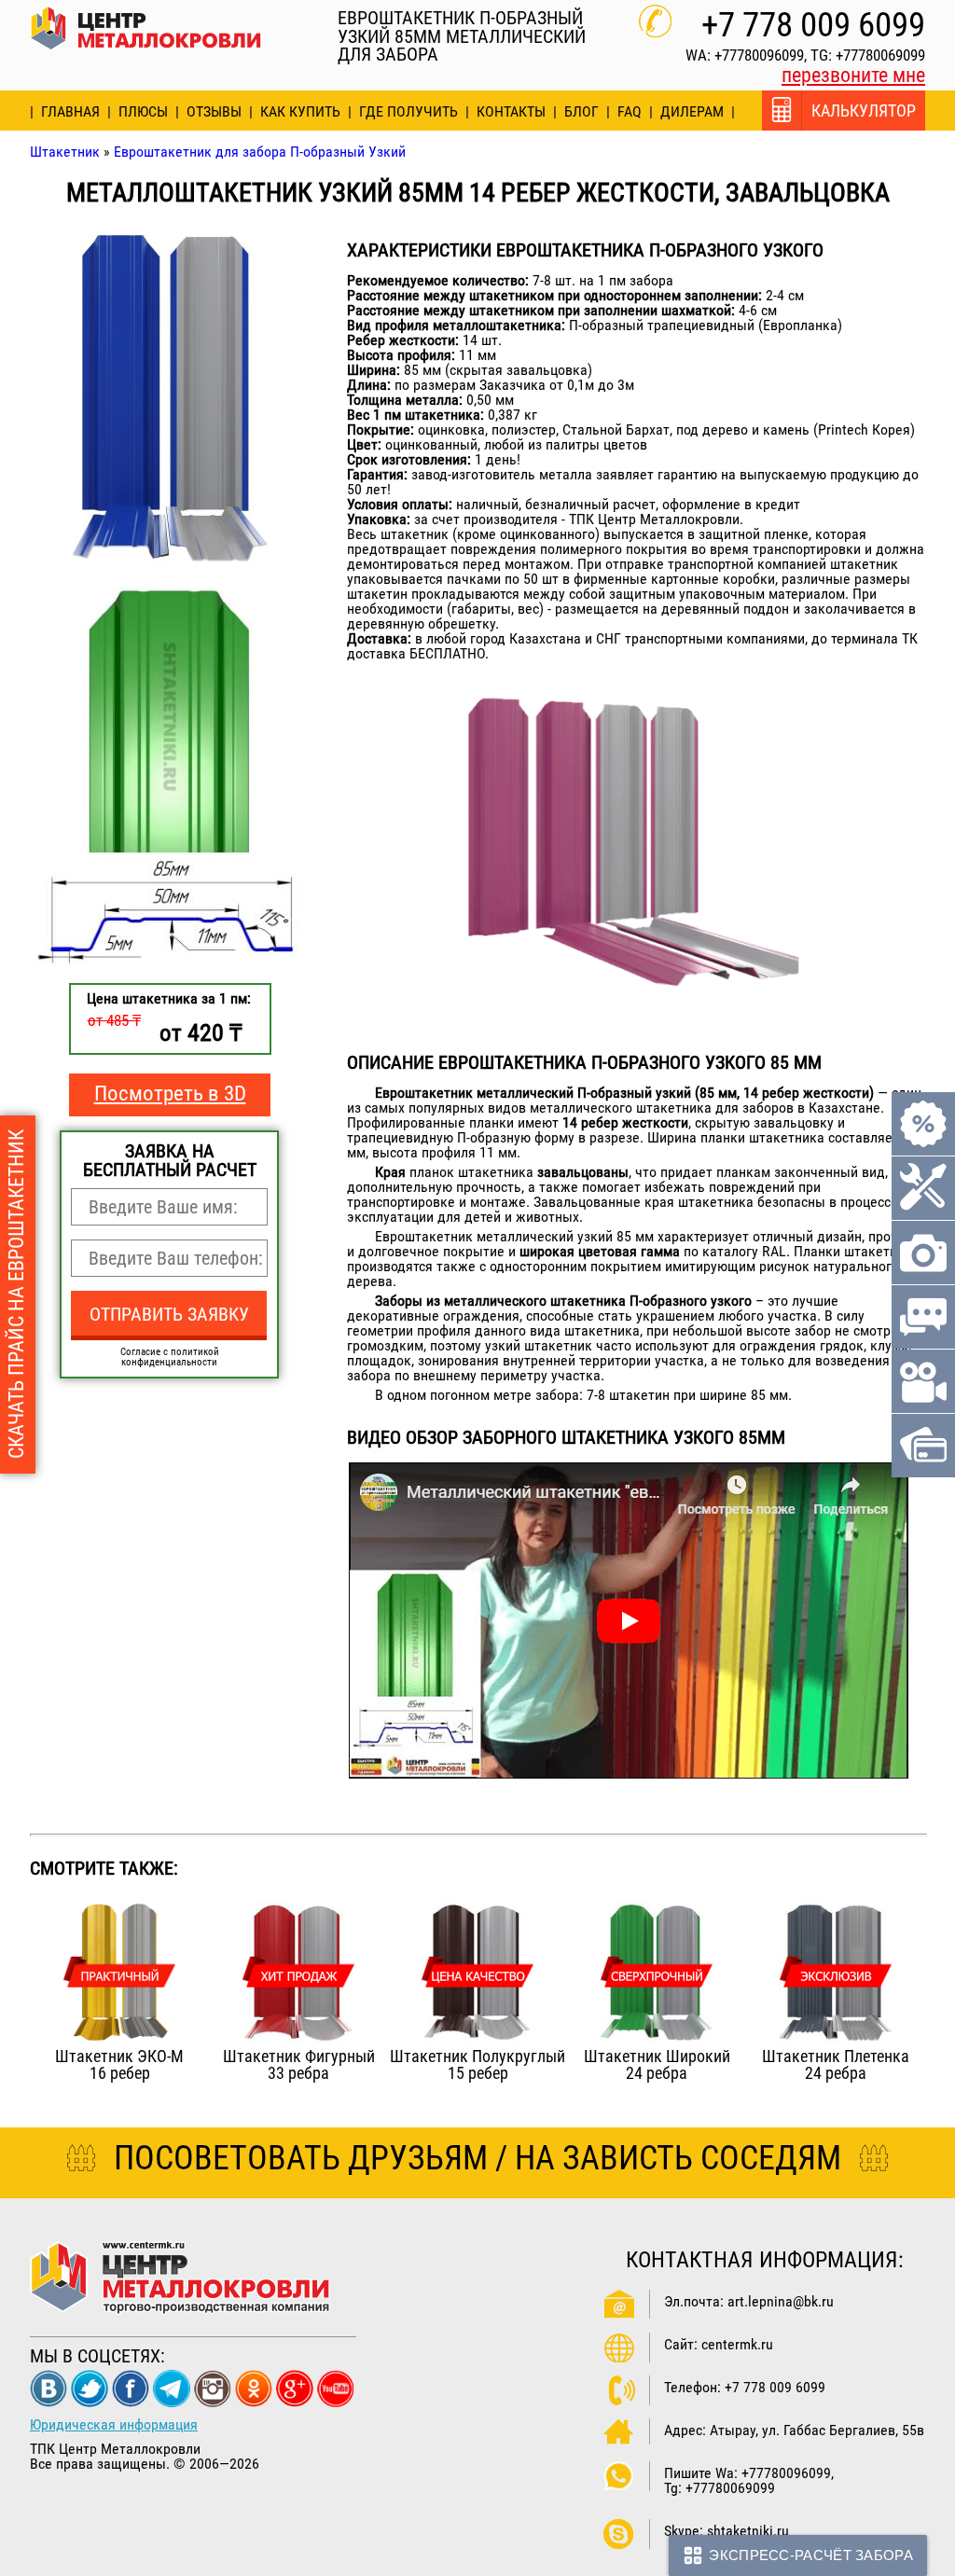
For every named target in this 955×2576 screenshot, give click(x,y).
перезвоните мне (853, 75)
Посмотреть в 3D (170, 1094)
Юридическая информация (114, 2424)
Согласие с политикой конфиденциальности (170, 1357)
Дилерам (692, 111)
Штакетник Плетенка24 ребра (836, 2064)
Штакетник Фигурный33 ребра (299, 2064)
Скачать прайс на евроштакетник (16, 1295)
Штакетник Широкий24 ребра (657, 2064)
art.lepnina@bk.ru (781, 2301)
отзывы (214, 111)
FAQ (630, 111)
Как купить (300, 111)
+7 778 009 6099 (813, 25)
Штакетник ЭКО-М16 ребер (119, 2064)
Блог (581, 111)
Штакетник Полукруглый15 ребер (477, 2064)
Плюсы (143, 111)
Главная (70, 111)
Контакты (511, 111)
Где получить (408, 111)
